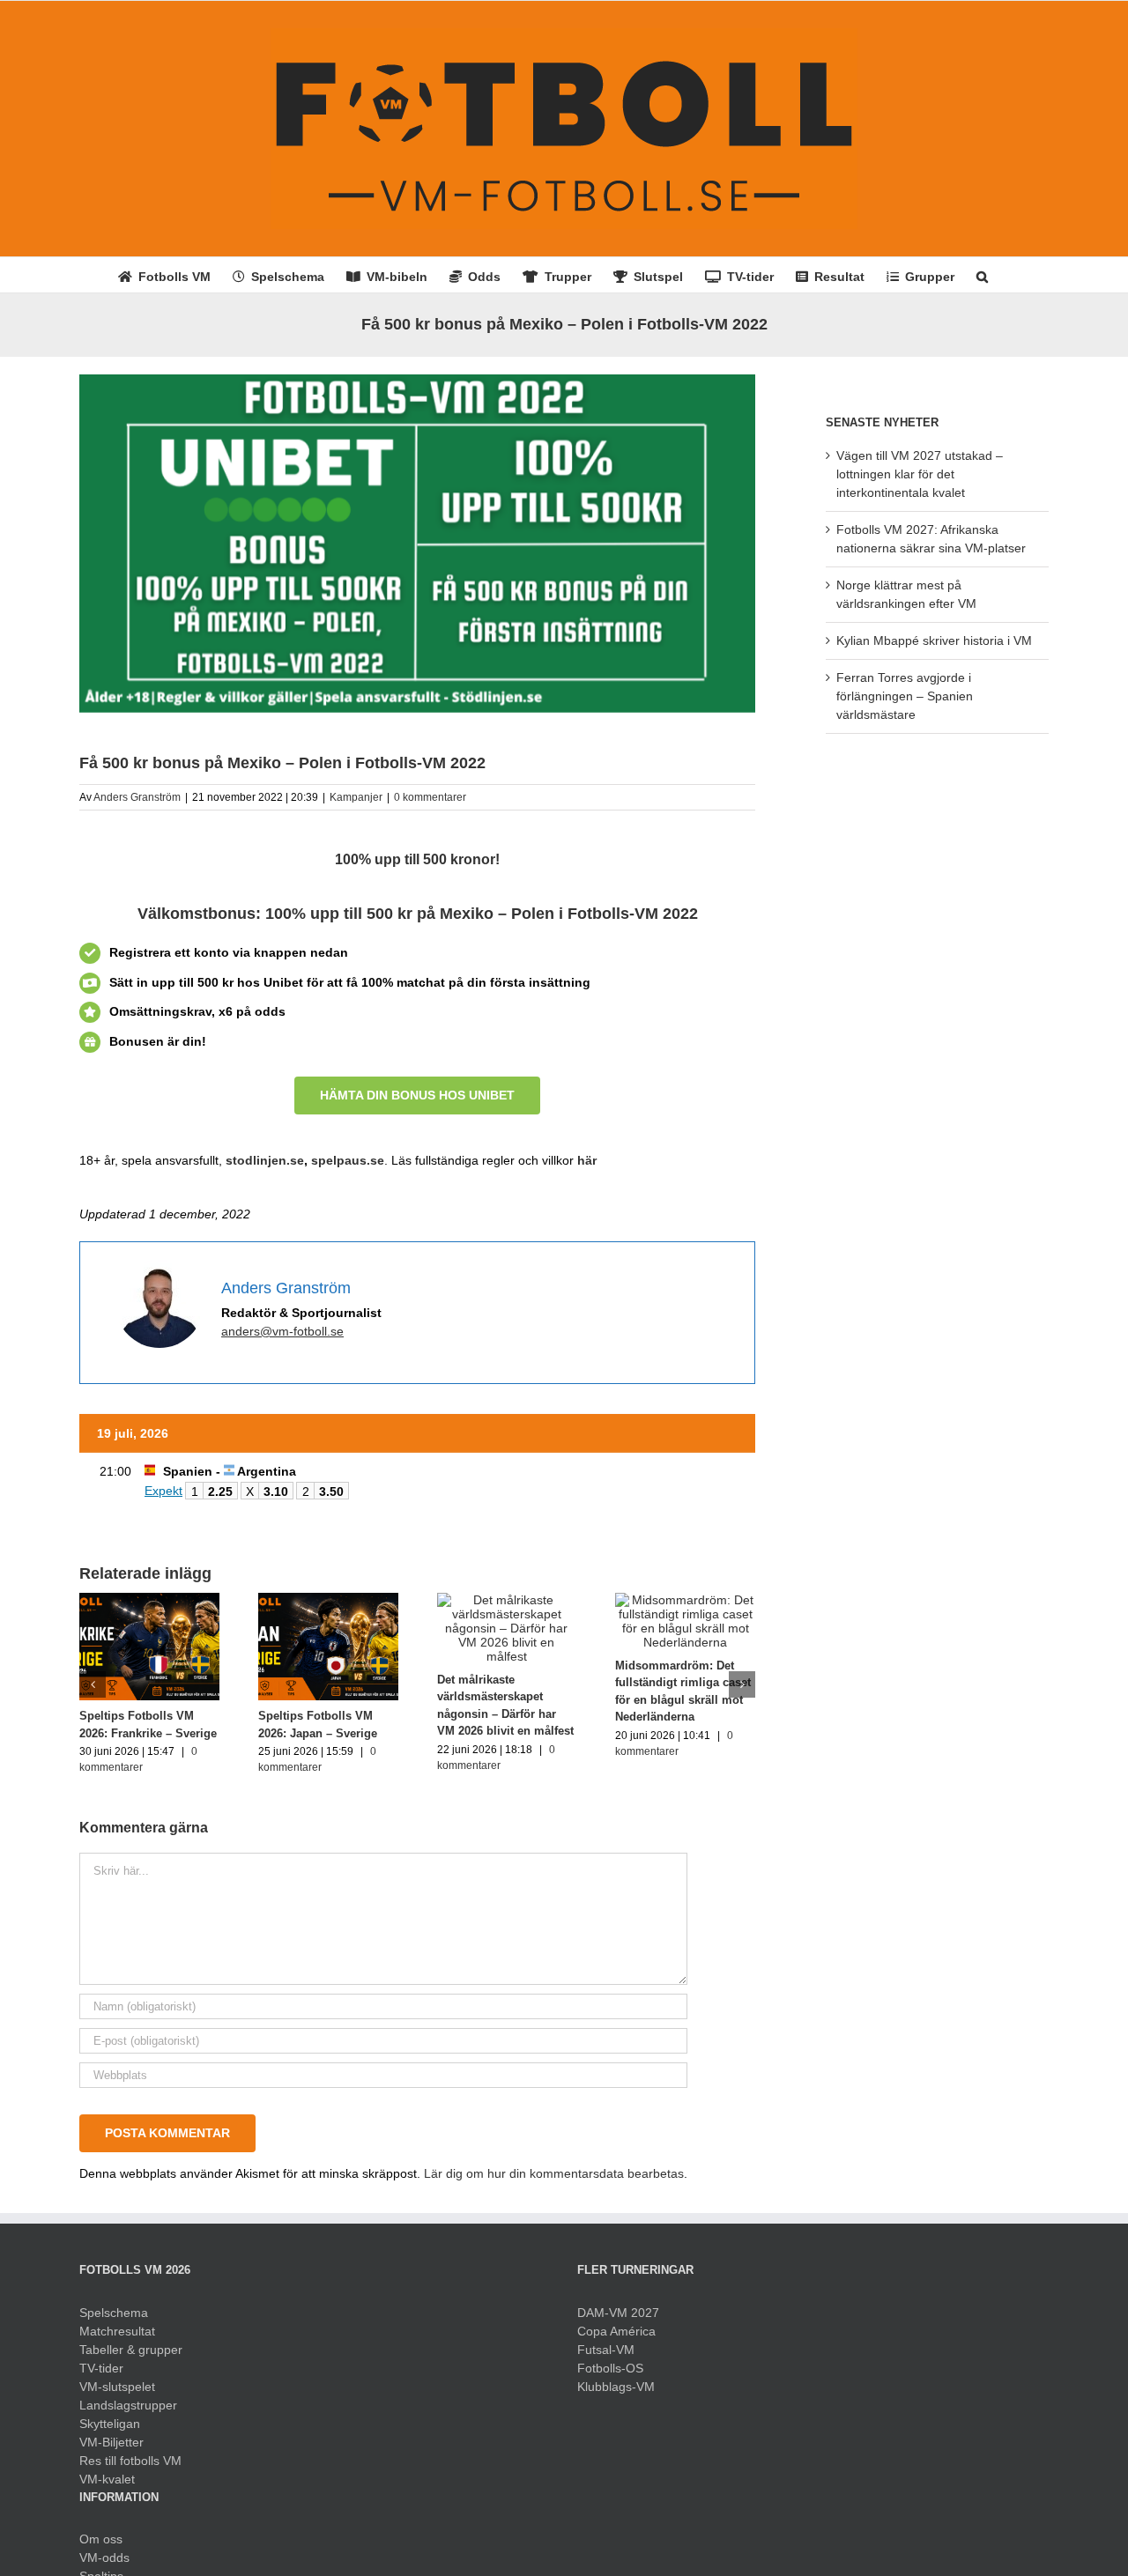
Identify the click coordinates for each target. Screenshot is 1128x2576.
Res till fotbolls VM (130, 2461)
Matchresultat (117, 2331)
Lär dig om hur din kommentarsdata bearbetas (554, 2173)
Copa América (616, 2331)
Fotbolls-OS (610, 2368)
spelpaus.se (348, 1160)
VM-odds (104, 2557)
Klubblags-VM (616, 2387)
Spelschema (114, 2313)
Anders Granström (137, 797)
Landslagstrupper (128, 2405)
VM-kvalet (107, 2479)
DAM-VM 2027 (618, 2313)
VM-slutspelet (117, 2387)
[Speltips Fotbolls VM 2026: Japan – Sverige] (328, 1600)
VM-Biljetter (111, 2442)
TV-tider (101, 2368)
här (587, 1160)
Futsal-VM (606, 2350)
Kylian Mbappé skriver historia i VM (934, 640)
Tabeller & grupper (131, 2350)
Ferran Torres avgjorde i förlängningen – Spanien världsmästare (905, 696)
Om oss (101, 2539)
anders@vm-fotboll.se (282, 1331)
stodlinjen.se (265, 1160)
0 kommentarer (430, 797)
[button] (982, 275)
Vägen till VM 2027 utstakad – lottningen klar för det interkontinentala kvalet (920, 474)
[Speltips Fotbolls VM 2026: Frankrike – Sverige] (149, 1600)
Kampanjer (356, 797)
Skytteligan (110, 2424)
